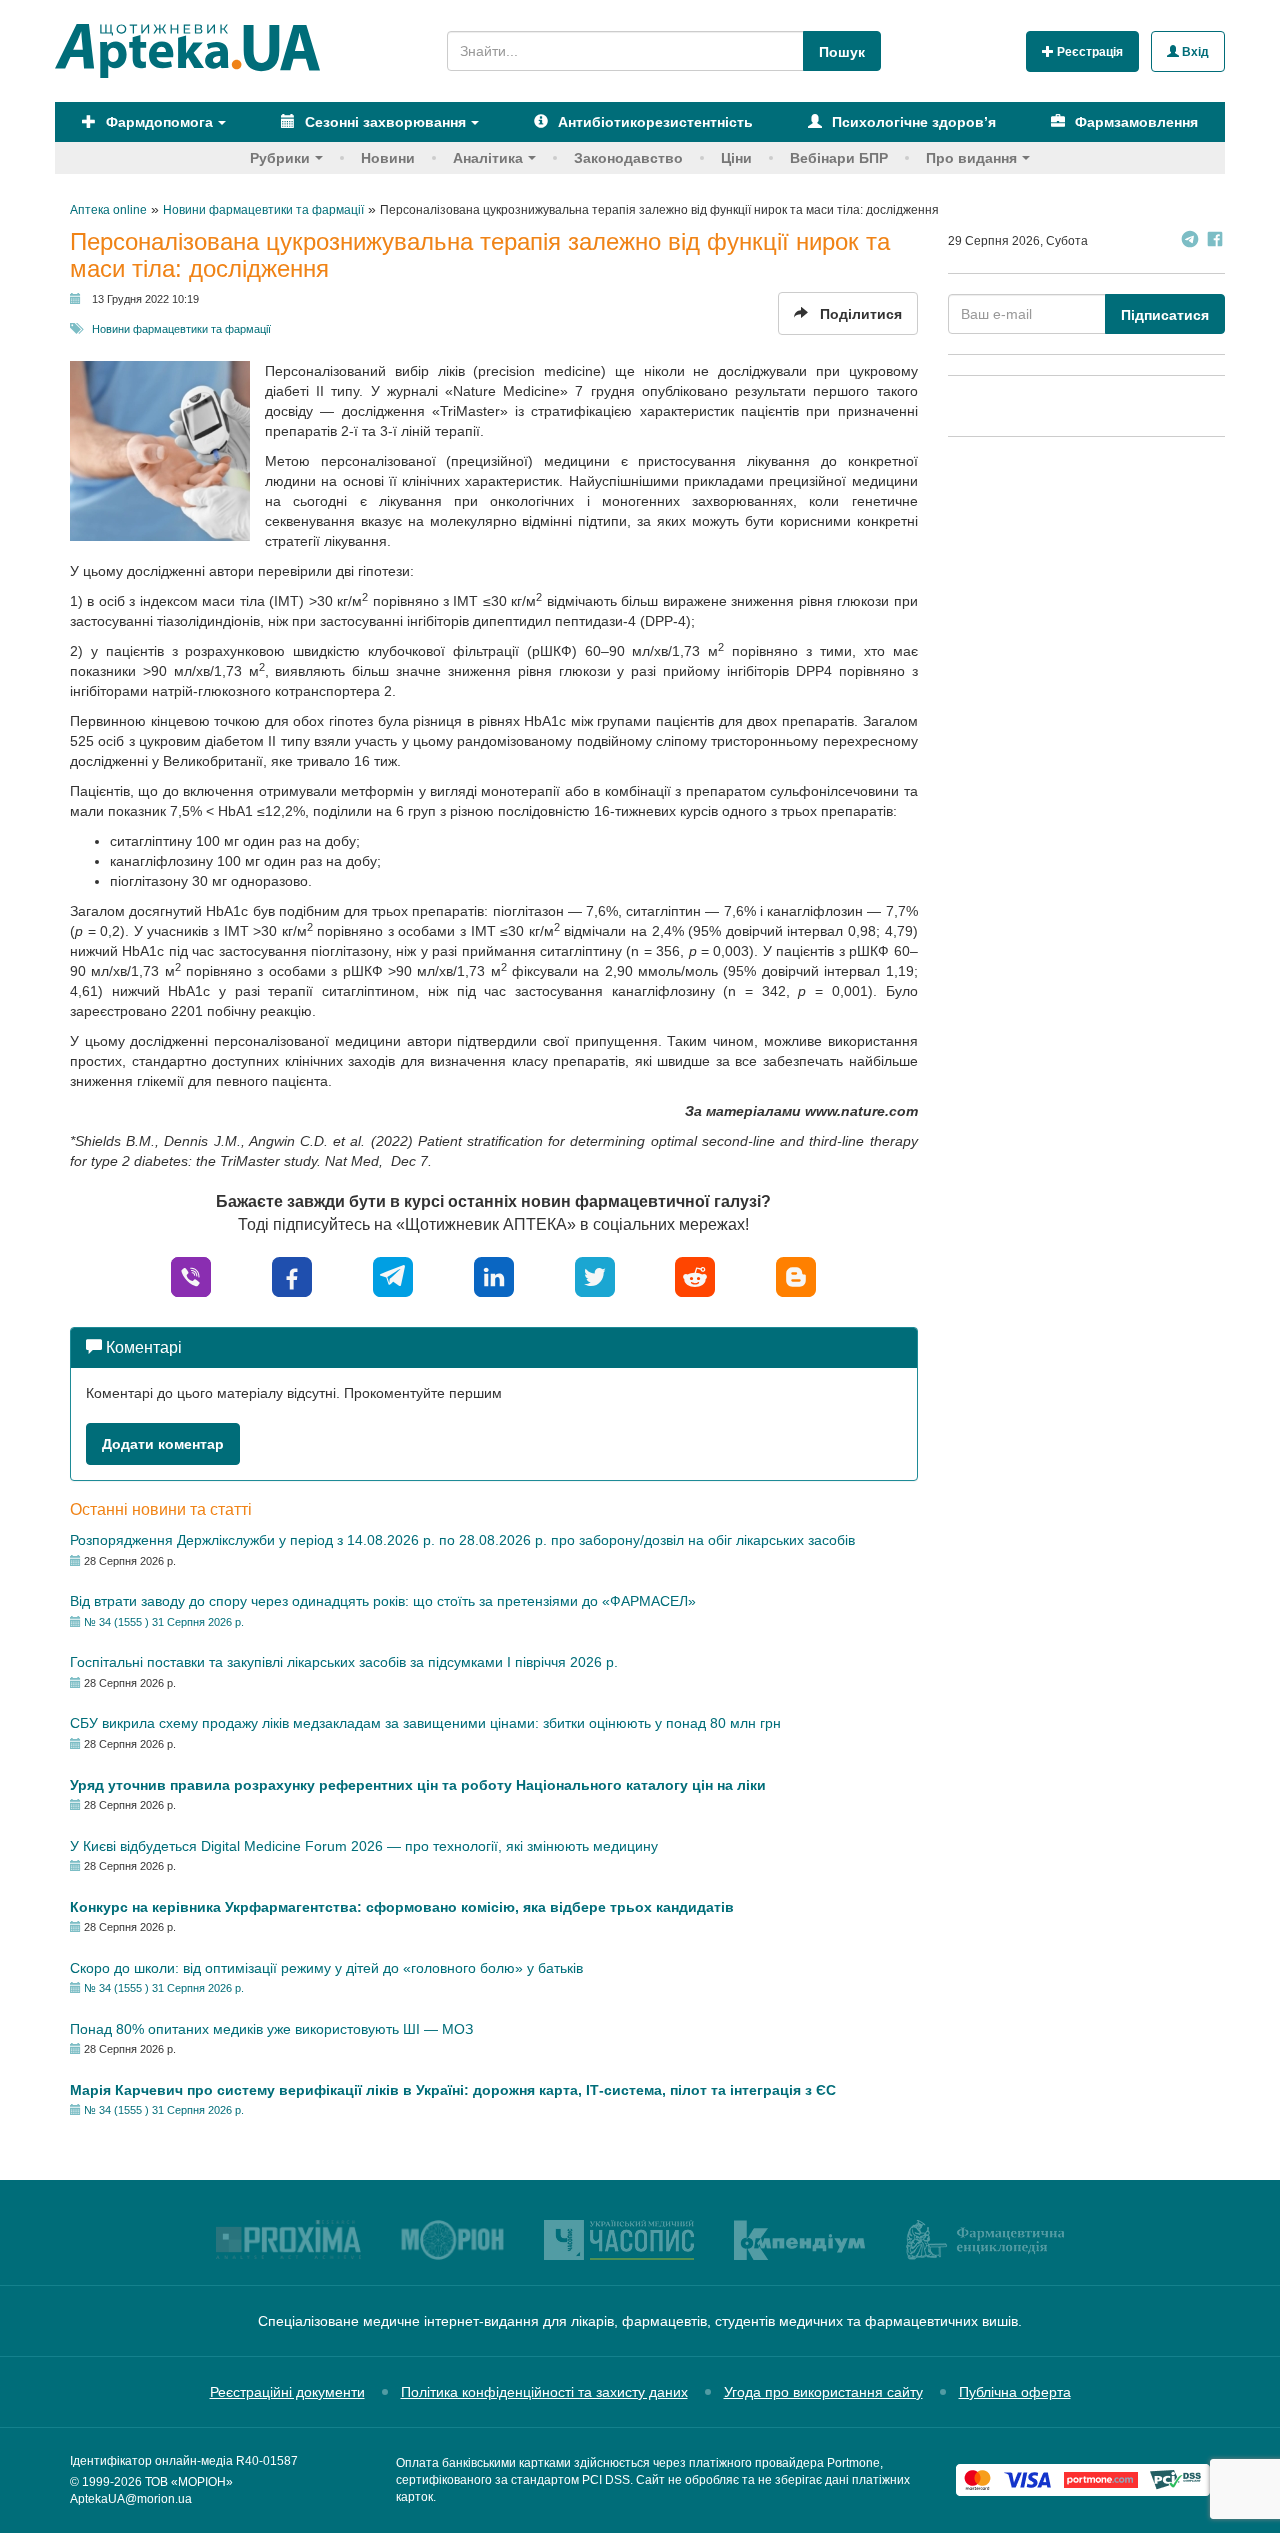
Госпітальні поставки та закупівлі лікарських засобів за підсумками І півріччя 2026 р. (344, 1662)
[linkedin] (494, 1275)
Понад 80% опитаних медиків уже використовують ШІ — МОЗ (271, 2029)
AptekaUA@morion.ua (131, 2499)
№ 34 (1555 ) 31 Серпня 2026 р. (164, 1622)
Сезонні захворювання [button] (383, 122)
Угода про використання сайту (823, 2392)
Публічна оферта (1015, 2392)
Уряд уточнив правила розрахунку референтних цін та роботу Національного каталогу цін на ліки (418, 1785)
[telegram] (393, 1275)
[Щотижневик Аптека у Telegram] (1190, 241)
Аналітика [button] (488, 158)
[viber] (191, 1275)
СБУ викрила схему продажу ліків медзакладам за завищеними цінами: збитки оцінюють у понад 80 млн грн (425, 1723)
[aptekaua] (796, 1275)
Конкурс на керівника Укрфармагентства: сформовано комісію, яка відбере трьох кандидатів (402, 1907)
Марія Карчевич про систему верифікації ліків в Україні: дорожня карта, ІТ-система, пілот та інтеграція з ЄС (453, 2090)
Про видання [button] (971, 158)
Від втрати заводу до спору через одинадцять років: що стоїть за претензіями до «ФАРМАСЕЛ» (383, 1601)
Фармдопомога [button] (157, 122)
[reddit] (695, 1275)
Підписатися (1165, 315)
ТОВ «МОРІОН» (189, 2482)
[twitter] (595, 1275)
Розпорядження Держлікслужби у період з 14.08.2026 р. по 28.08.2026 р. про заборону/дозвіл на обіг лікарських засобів (462, 1540)
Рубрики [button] (280, 158)
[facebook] (292, 1275)
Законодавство (628, 158)
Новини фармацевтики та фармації (181, 329)
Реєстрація (1088, 52)
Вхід (1194, 52)
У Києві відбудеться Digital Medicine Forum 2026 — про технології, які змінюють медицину (364, 1846)
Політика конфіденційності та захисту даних (544, 2392)
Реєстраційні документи (287, 2392)
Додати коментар (163, 1444)
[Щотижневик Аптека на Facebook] (1215, 241)
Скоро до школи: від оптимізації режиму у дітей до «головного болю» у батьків (326, 1968)
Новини (388, 158)
